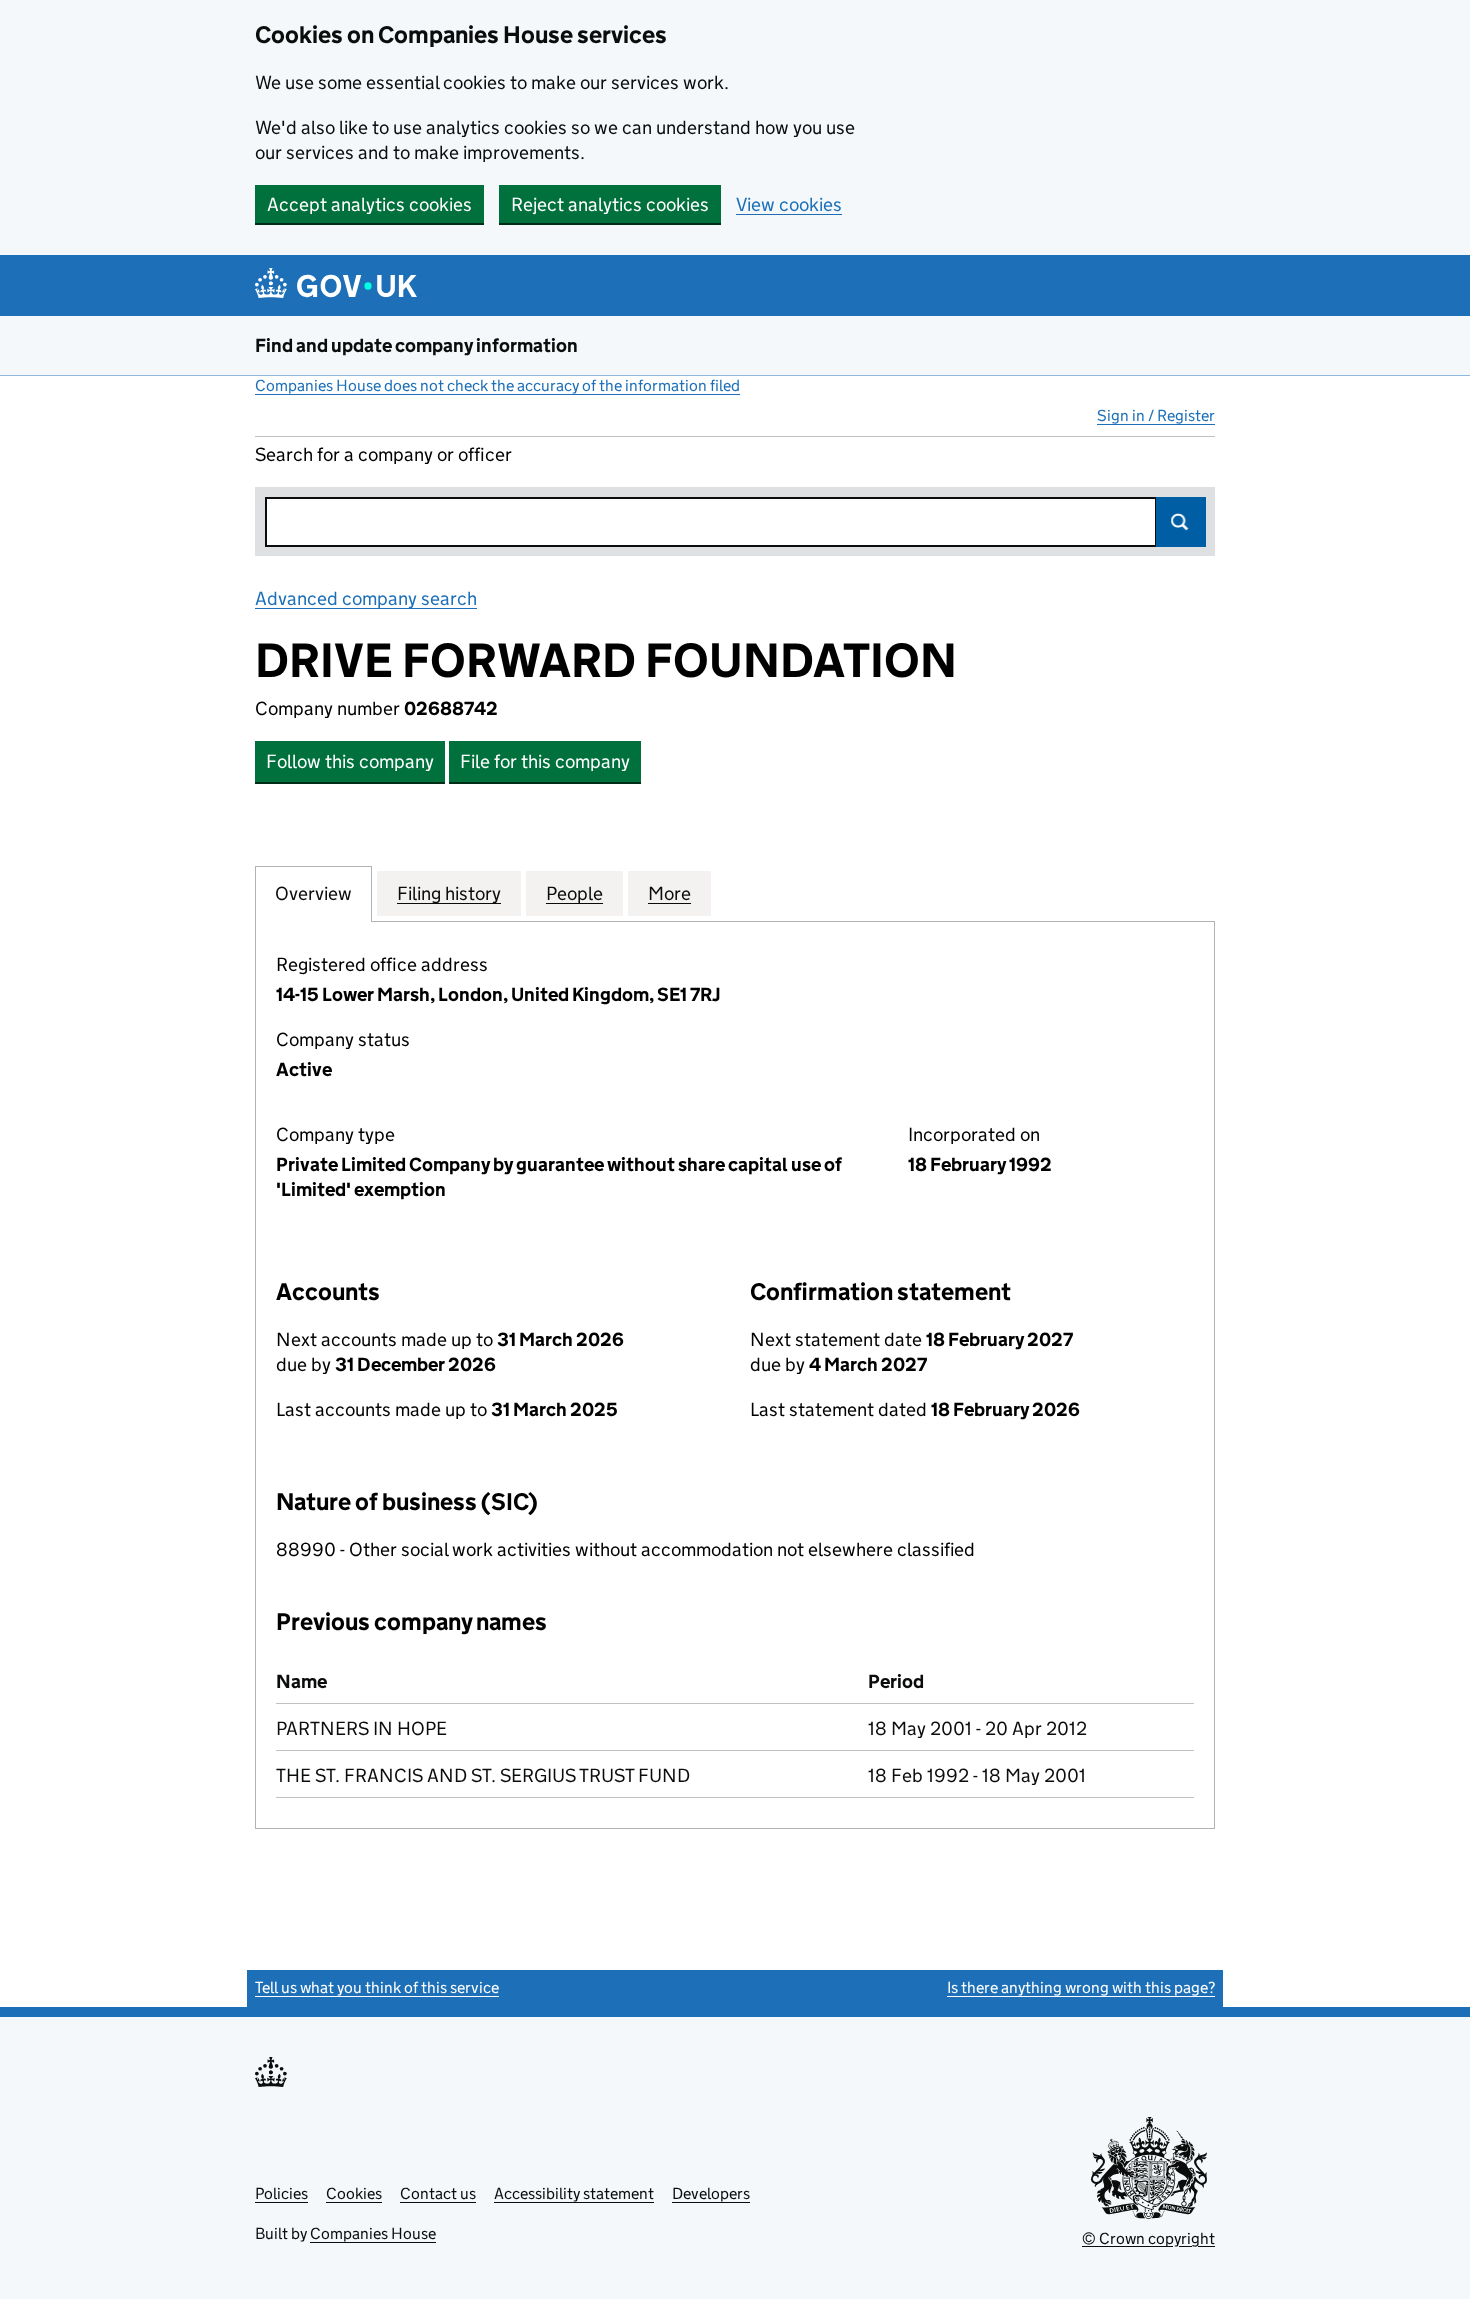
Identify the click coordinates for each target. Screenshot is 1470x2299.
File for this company (545, 761)
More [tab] (669, 893)
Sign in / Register (1156, 415)
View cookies (789, 204)
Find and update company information (416, 345)
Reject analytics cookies (610, 204)
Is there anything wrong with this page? (1081, 1987)
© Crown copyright (1148, 2238)
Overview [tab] (313, 893)
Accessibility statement (574, 2193)
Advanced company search (366, 598)
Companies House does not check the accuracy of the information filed (497, 385)
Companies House (373, 2233)
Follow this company (350, 761)
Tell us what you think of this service (377, 1987)
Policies (281, 2193)
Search (1181, 522)
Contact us (438, 2193)
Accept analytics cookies (369, 204)
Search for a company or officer (383, 454)
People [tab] (574, 893)
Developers (711, 2193)
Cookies (354, 2193)
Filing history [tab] (449, 893)
